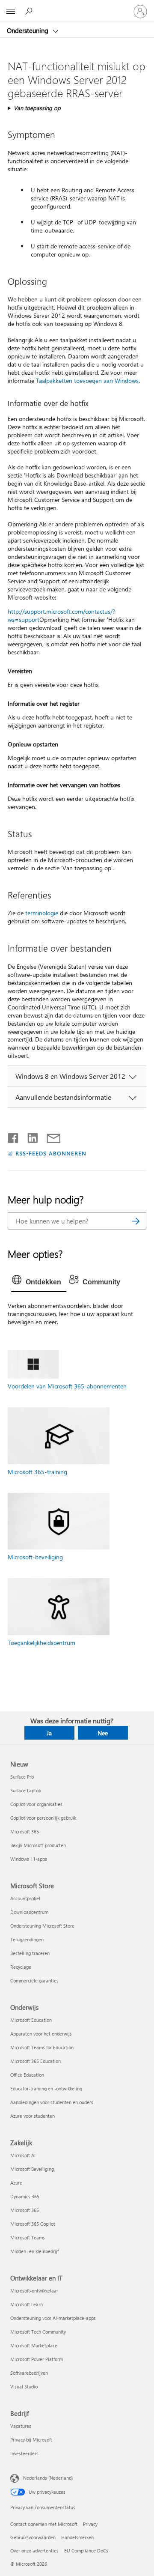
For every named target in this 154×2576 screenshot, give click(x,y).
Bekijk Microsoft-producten (38, 1845)
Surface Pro (22, 1777)
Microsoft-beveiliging (35, 1557)
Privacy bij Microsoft (31, 2440)
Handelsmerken (77, 2537)
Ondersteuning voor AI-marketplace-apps (53, 2318)
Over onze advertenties (34, 2551)
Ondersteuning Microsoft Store (42, 1926)
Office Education (27, 2075)
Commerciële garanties (34, 1981)
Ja (49, 1733)
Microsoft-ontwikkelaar (34, 2291)
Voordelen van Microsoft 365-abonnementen (67, 1386)
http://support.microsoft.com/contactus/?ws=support (61, 615)
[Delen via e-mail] (50, 1136)
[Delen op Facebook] (14, 1136)
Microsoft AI (23, 2155)
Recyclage (21, 1967)
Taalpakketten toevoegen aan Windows (87, 381)
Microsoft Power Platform (37, 2359)
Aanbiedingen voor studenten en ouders (52, 2102)
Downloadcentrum (29, 1912)
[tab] (39, 1282)
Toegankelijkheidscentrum (41, 1643)
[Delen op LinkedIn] (29, 1136)
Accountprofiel (25, 1898)
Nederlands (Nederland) (48, 2478)
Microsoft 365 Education (36, 2061)
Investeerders (24, 2453)
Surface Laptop (26, 1790)
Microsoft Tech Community (38, 2332)
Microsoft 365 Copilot (33, 2224)
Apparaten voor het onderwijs (41, 2034)
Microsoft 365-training (37, 1472)
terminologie (42, 913)
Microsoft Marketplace (34, 2345)
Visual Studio (24, 2386)
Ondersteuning (28, 30)
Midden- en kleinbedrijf (34, 2251)
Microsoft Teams (28, 2237)
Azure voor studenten (33, 2116)
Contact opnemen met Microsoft (44, 2524)
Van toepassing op (37, 108)
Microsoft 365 (25, 1831)
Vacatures (21, 2426)
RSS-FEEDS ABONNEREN (51, 1153)
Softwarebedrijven (29, 2373)
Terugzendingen (27, 1939)
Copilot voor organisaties (36, 1804)
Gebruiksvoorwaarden (33, 2537)
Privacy (90, 2524)
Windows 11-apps (29, 1859)
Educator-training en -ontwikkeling (46, 2088)
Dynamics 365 (25, 2196)
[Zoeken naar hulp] (30, 11)
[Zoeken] (136, 1221)
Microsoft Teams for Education (42, 2047)
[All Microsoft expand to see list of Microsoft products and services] (11, 12)
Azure (16, 2183)
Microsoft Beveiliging (32, 2169)
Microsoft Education (31, 2020)
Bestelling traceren (30, 1953)
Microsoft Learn (27, 2304)
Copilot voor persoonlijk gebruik (43, 1818)
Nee (103, 1733)
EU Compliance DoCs (86, 2551)
